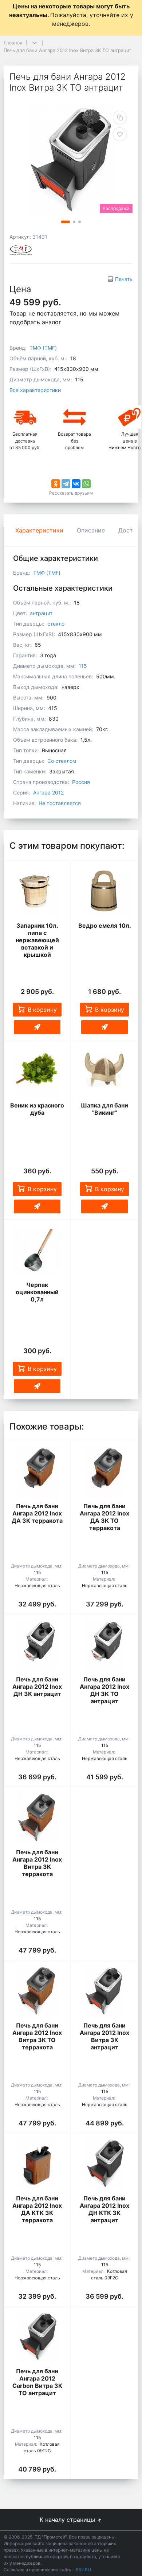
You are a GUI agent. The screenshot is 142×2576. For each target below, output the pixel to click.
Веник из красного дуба (37, 1109)
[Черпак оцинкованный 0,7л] (37, 1250)
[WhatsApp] (86, 484)
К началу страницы (68, 2520)
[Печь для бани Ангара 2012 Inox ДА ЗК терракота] (37, 1472)
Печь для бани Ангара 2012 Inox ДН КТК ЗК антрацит (104, 2209)
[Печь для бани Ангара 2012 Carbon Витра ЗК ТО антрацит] (37, 2337)
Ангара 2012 (48, 792)
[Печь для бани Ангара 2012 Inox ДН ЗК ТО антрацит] (104, 1645)
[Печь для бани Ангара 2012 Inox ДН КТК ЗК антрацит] (104, 2164)
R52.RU (83, 2570)
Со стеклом (62, 761)
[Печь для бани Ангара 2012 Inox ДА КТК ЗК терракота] (37, 2164)
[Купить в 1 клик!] (37, 1027)
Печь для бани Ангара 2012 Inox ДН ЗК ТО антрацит (104, 1690)
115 (83, 666)
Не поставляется (60, 803)
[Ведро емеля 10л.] (104, 891)
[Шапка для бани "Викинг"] (104, 1071)
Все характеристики (35, 390)
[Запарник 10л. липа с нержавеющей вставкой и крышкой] (37, 891)
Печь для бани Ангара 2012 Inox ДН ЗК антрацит (37, 1687)
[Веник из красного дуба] (37, 1071)
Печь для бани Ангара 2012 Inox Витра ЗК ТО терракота (37, 2036)
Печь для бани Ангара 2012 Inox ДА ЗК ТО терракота (104, 1517)
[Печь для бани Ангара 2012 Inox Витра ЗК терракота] (37, 1818)
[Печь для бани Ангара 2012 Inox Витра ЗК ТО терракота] (37, 1991)
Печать (124, 279)
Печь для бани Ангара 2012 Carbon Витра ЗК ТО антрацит (37, 2382)
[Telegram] (66, 484)
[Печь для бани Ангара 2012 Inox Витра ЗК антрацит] (104, 1991)
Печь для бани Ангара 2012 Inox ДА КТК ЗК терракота (37, 2209)
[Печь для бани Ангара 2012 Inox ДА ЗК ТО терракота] (104, 1472)
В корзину (42, 1010)
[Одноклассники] (56, 484)
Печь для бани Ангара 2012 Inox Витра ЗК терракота (37, 1863)
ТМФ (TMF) (43, 348)
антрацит (41, 613)
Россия (81, 782)
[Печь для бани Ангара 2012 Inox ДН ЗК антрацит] (37, 1645)
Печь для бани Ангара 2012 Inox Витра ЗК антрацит (104, 2036)
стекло (56, 624)
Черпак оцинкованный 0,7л (37, 1292)
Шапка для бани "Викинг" (104, 1109)
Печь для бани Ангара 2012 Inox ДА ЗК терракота (37, 1513)
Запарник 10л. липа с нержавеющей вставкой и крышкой (37, 940)
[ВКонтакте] (76, 484)
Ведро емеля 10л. (105, 926)
